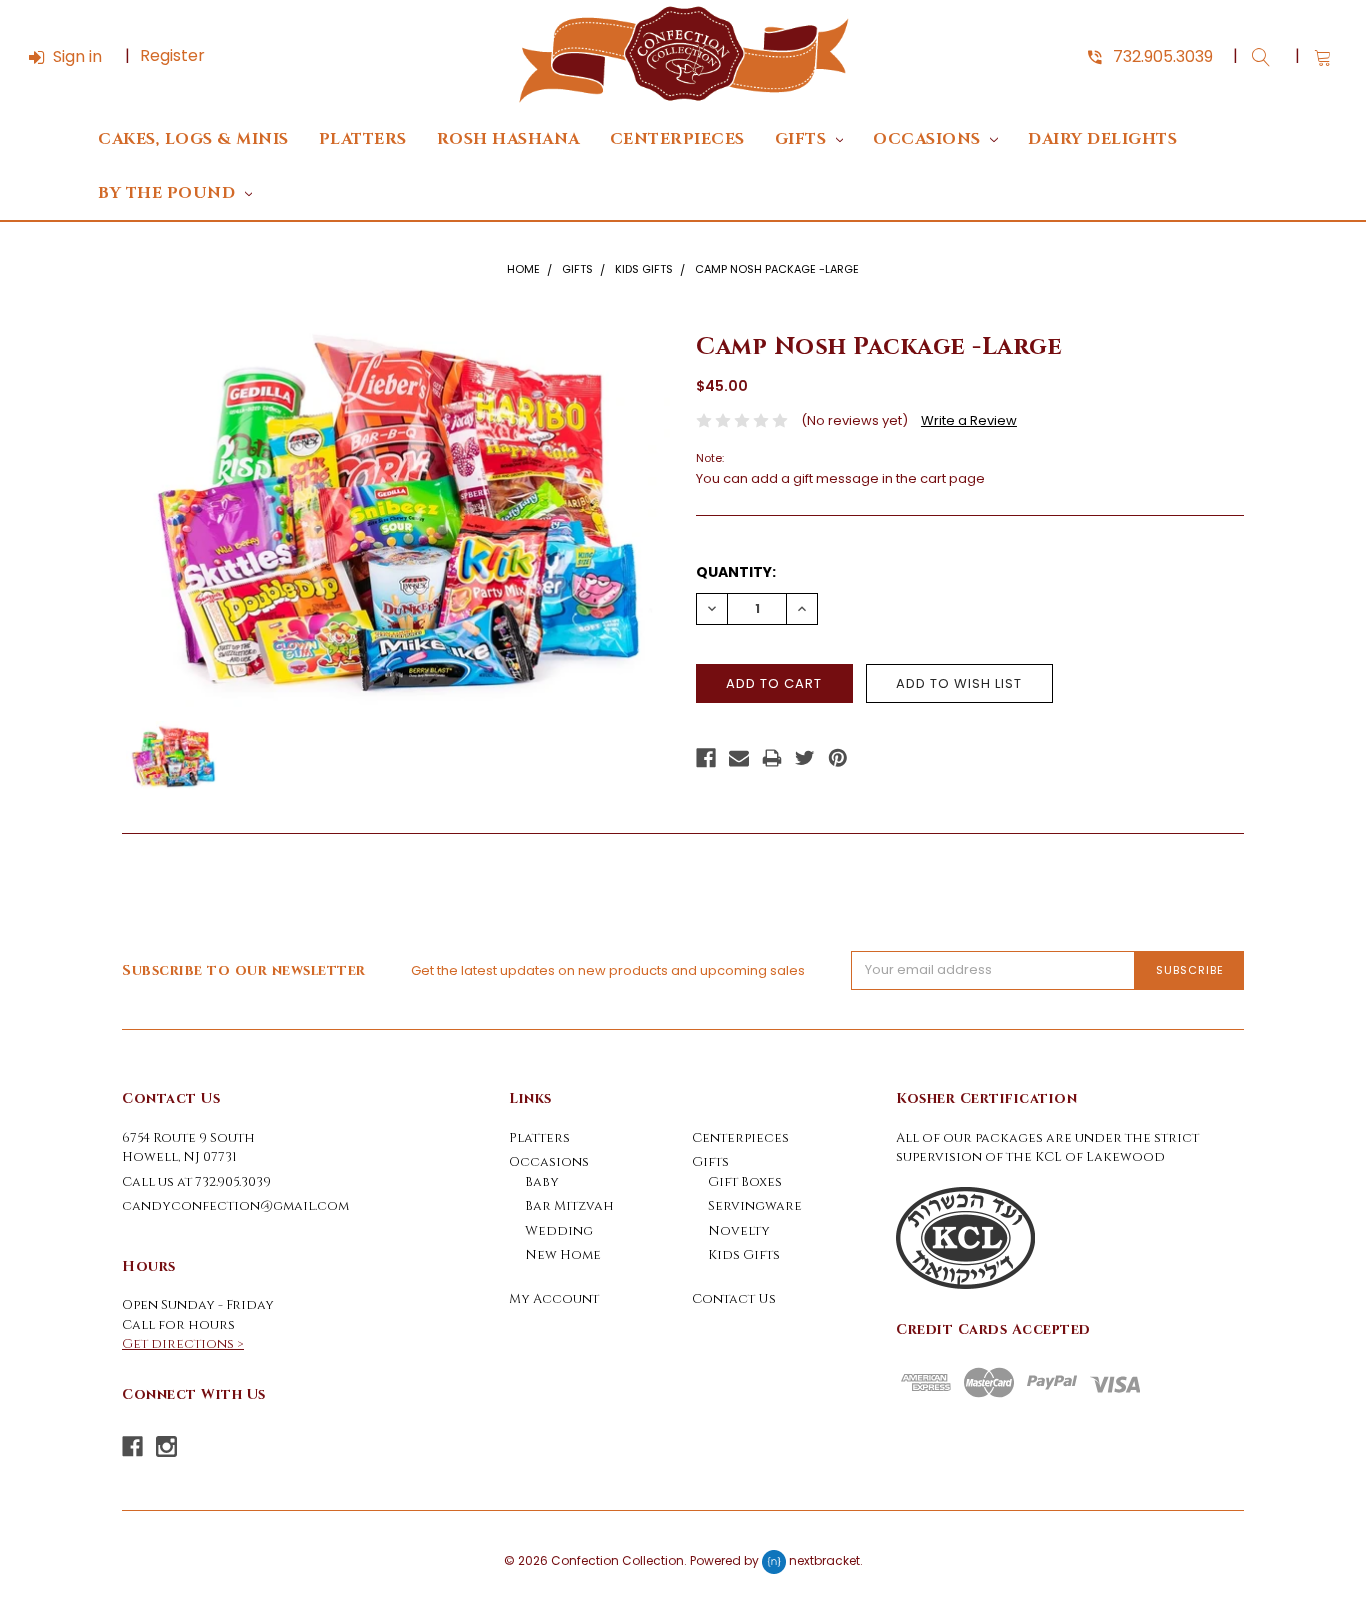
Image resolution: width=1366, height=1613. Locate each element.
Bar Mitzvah (569, 1206)
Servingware (755, 1206)
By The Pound (169, 193)
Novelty (739, 1231)
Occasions (929, 139)
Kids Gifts (644, 269)
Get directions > (183, 1344)
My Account (554, 1299)
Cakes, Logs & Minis (193, 139)
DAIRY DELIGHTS (1102, 139)
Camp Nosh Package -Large (777, 269)
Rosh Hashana (508, 139)
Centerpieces (677, 139)
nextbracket (824, 1560)
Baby (542, 1182)
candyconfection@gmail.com (235, 1206)
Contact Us (734, 1299)
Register (172, 55)
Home (523, 269)
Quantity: (736, 572)
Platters (363, 139)
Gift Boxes (745, 1182)
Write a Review (969, 420)
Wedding (559, 1231)
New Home (563, 1255)
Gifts (803, 139)
